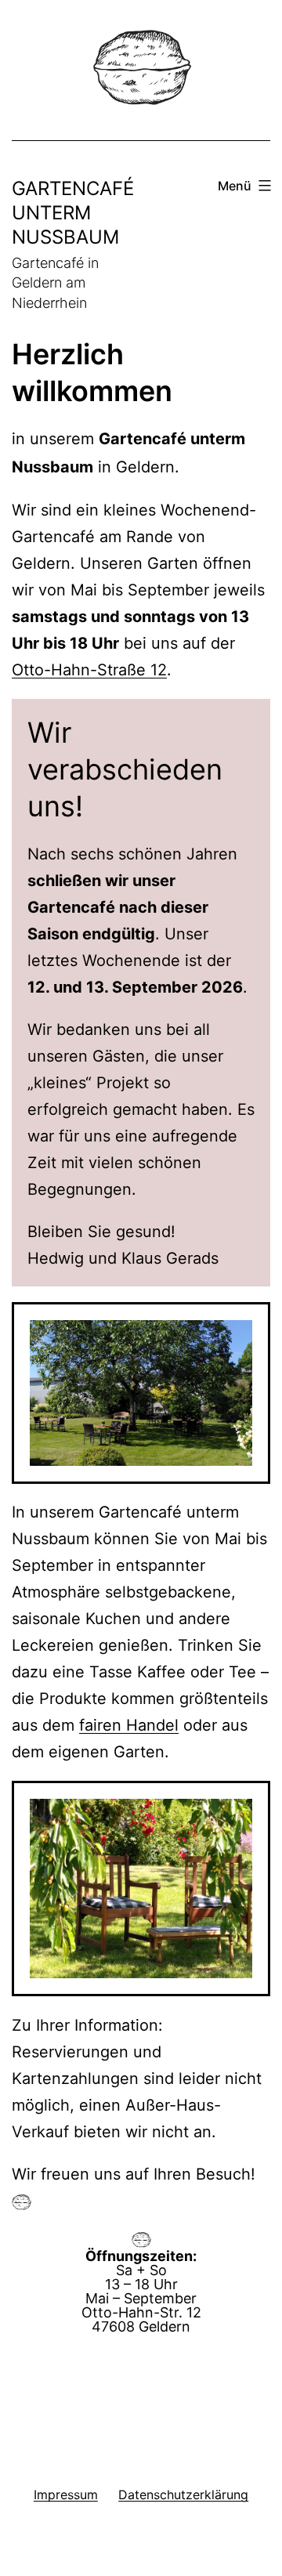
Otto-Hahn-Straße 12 (89, 670)
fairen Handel (129, 1725)
